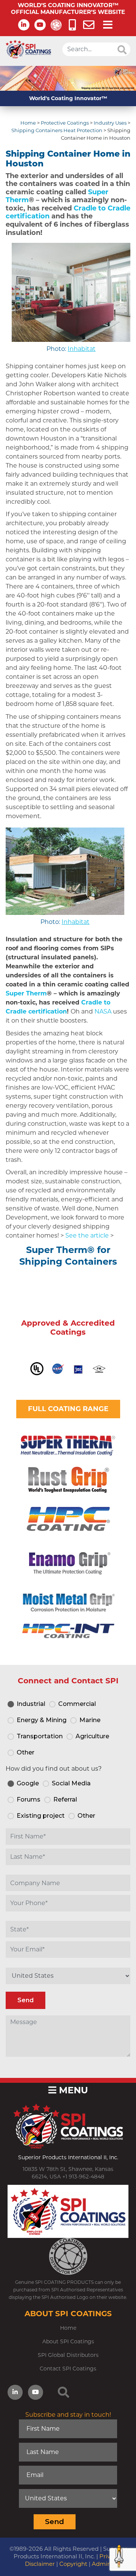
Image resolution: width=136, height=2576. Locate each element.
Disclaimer (40, 2564)
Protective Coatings (65, 123)
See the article (87, 1235)
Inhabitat (82, 349)
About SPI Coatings (68, 2341)
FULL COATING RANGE (68, 1409)
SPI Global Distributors (68, 2355)
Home (28, 123)
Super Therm (26, 993)
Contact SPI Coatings (68, 2369)
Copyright (73, 2564)
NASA (103, 1011)
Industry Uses (110, 123)
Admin (101, 2564)
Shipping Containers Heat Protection (57, 130)
